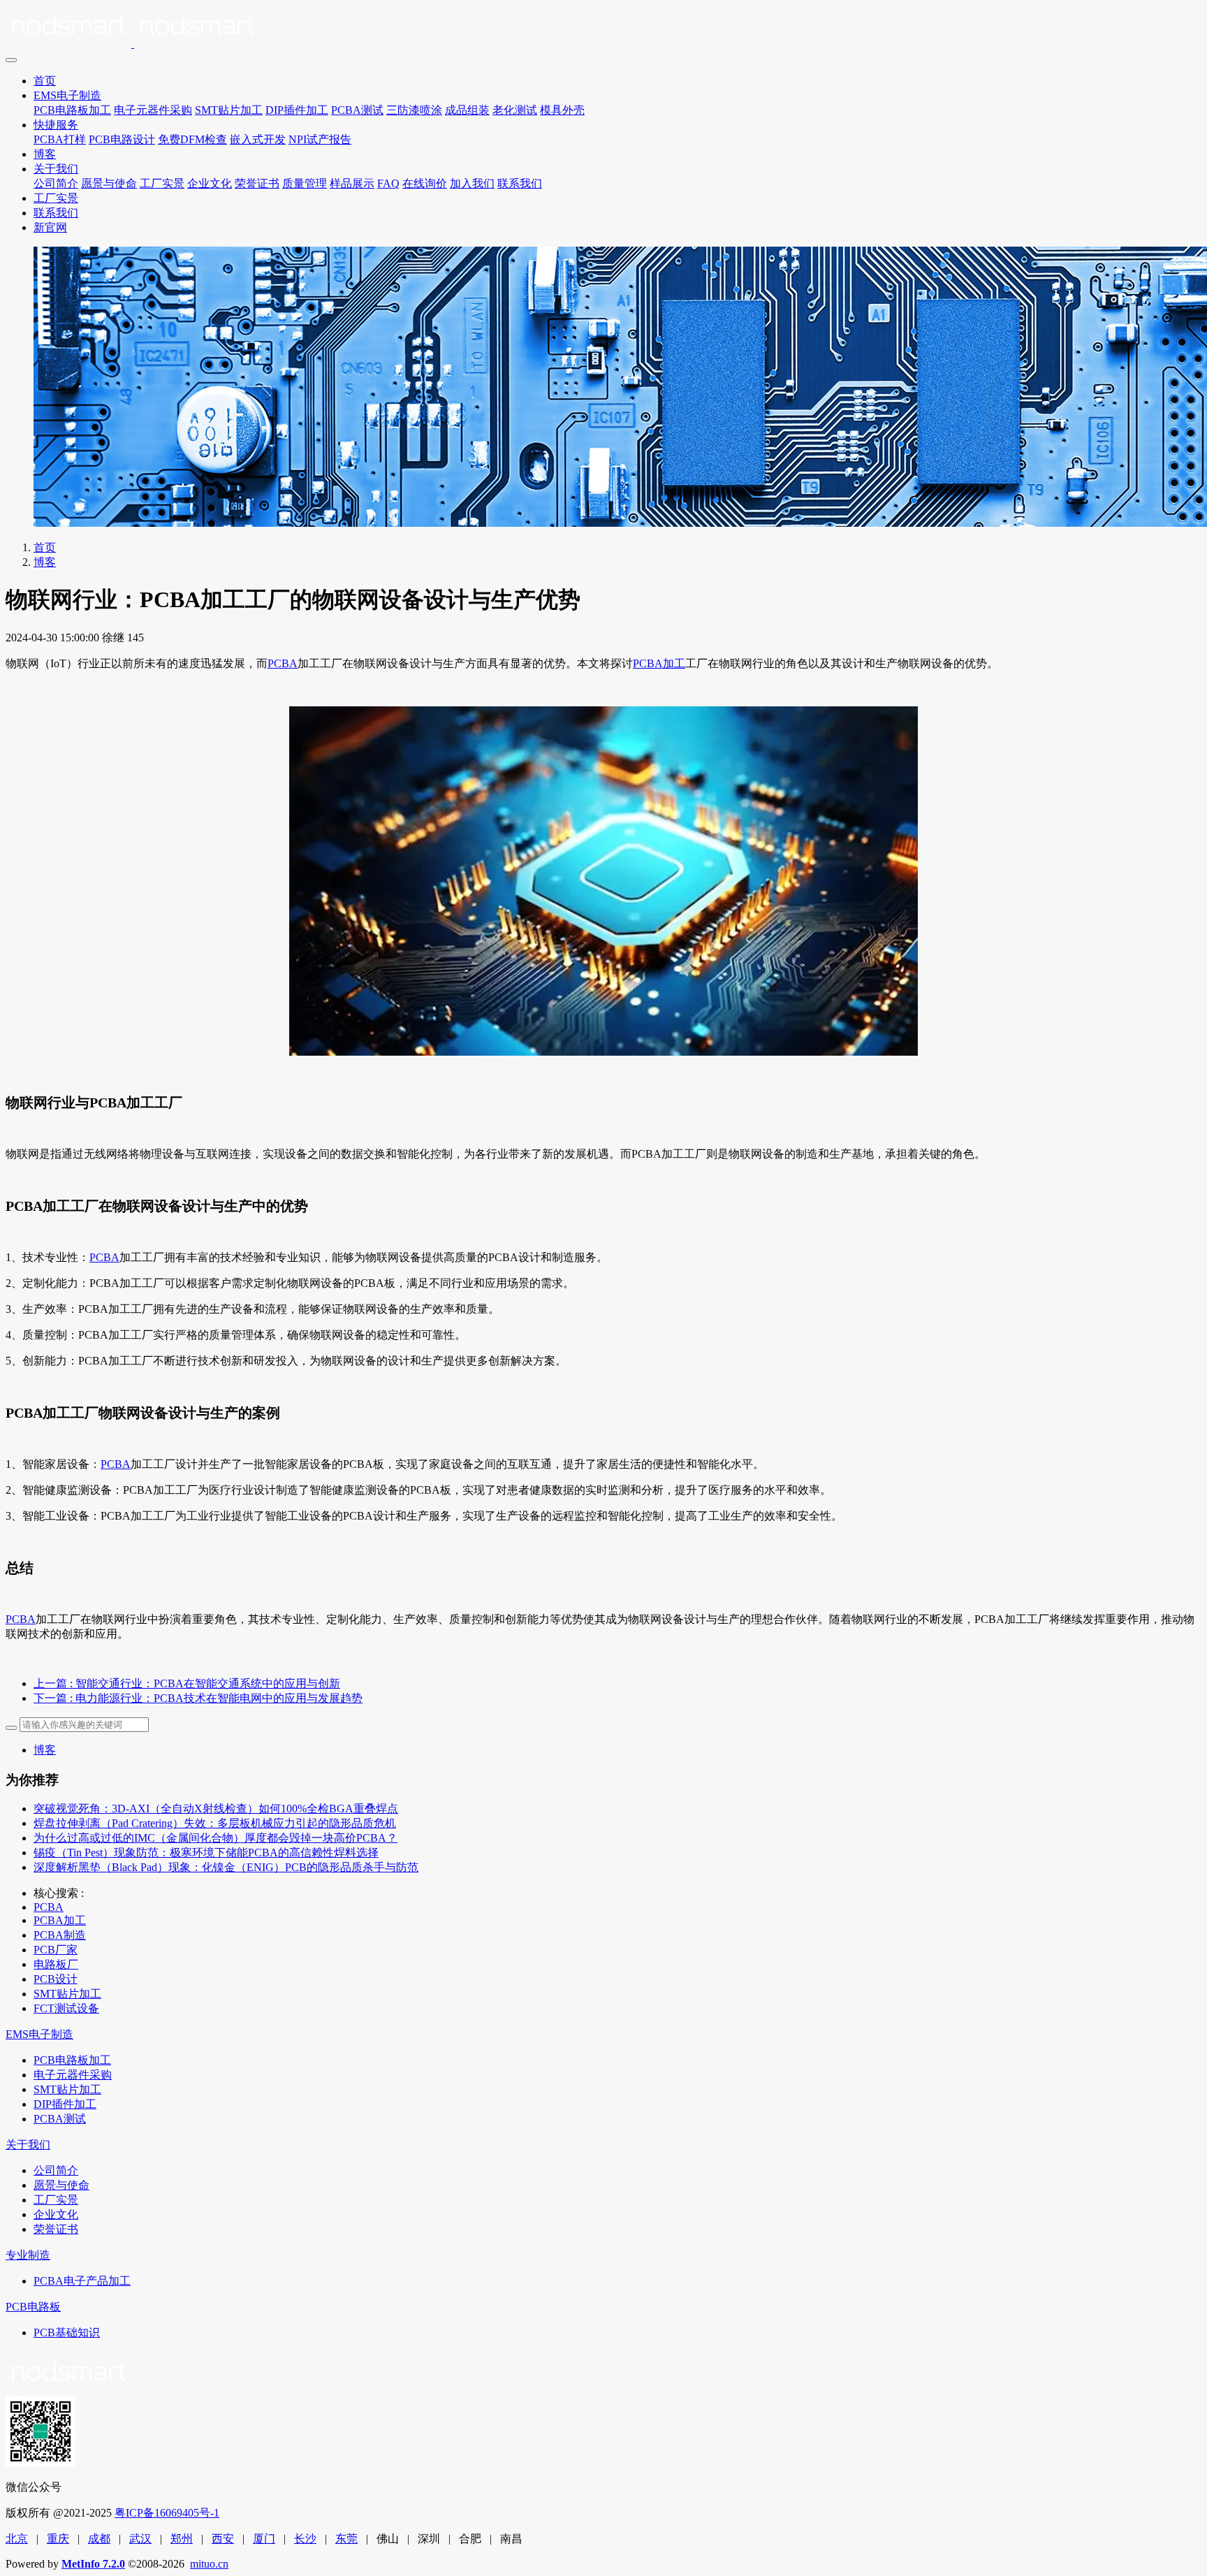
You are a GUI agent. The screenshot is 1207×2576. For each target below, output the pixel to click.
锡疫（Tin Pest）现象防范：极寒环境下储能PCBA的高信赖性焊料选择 (206, 1853)
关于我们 (56, 169)
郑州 (182, 2539)
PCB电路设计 (122, 139)
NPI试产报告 (320, 139)
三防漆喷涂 (414, 110)
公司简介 (56, 183)
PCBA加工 (659, 663)
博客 (45, 154)
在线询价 (425, 183)
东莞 (346, 2539)
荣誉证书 (257, 183)
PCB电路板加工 (72, 110)
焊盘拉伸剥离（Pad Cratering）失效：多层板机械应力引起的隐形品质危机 (215, 1823)
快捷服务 (56, 125)
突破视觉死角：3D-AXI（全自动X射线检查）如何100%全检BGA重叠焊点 (216, 1809)
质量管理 (305, 183)
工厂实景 (162, 183)
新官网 (50, 227)
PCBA (283, 663)
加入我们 (472, 183)
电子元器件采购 (153, 110)
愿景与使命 (109, 183)
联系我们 (520, 183)
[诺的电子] (603, 28)
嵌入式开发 (258, 139)
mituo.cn (209, 2564)
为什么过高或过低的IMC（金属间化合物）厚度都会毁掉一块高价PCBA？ (215, 1838)
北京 (17, 2539)
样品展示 (352, 183)
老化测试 (515, 110)
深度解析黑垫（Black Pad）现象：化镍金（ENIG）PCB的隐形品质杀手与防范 (226, 1867)
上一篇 (187, 1683)
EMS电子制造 (67, 95)
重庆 (58, 2539)
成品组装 (467, 110)
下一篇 (198, 1698)
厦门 (264, 2539)
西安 (223, 2539)
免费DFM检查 (192, 139)
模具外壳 (562, 110)
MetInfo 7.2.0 (93, 2564)
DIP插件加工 (297, 110)
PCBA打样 (60, 139)
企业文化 (210, 183)
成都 (99, 2539)
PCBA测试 (357, 110)
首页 (45, 81)
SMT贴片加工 (229, 110)
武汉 (140, 2539)
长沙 (305, 2539)
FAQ (388, 183)
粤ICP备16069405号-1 (167, 2513)
